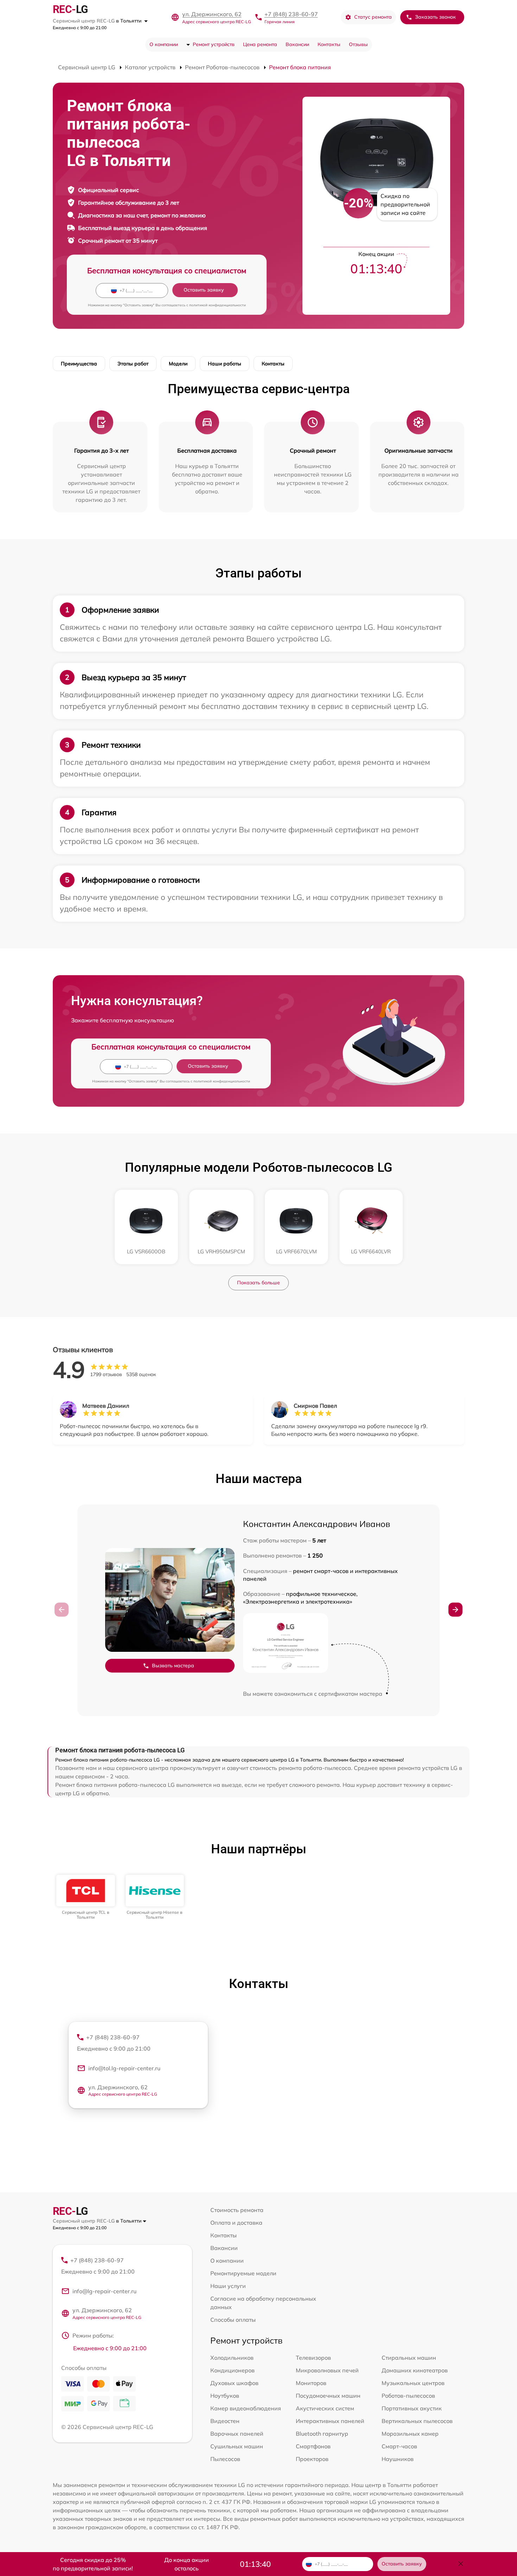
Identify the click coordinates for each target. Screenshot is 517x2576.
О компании (164, 44)
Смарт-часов (399, 2446)
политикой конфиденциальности (218, 305)
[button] (455, 1610)
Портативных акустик (412, 2408)
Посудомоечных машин (328, 2396)
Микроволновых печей (327, 2370)
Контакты (329, 44)
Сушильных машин (237, 2446)
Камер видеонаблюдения (246, 2408)
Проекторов (312, 2459)
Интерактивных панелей (330, 2421)
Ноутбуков (225, 2396)
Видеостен (225, 2421)
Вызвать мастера (173, 1666)
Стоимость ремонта (237, 2210)
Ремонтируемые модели (243, 2273)
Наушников (398, 2459)
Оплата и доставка (236, 2223)
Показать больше (258, 1283)
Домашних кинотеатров (415, 2370)
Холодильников (232, 2358)
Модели (178, 364)
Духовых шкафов (234, 2383)
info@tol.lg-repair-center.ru (124, 2068)
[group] (86, 1897)
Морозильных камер (410, 2434)
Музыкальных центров (413, 2383)
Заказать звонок (435, 17)
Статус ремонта (373, 17)
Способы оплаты (233, 2320)
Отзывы (358, 44)
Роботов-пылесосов (408, 2396)
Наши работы (225, 364)
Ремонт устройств (214, 44)
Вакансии (297, 44)
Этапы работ (133, 364)
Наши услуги (228, 2286)
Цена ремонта (260, 44)
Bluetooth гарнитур (322, 2434)
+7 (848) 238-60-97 (291, 14)
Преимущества (79, 364)
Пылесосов (225, 2459)
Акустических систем (325, 2408)
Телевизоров (313, 2358)
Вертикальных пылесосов (417, 2421)
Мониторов (311, 2383)
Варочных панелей (237, 2434)
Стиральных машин (409, 2358)
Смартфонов (313, 2446)
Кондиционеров (232, 2370)
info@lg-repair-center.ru (104, 2291)
